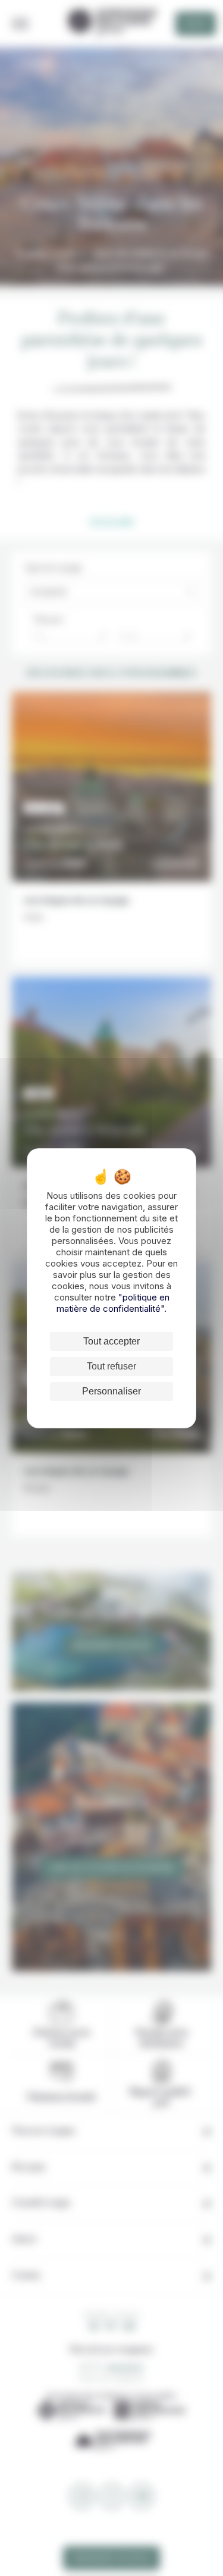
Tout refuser (111, 1366)
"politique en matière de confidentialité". (113, 1303)
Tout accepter (111, 1341)
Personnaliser (111, 1391)
